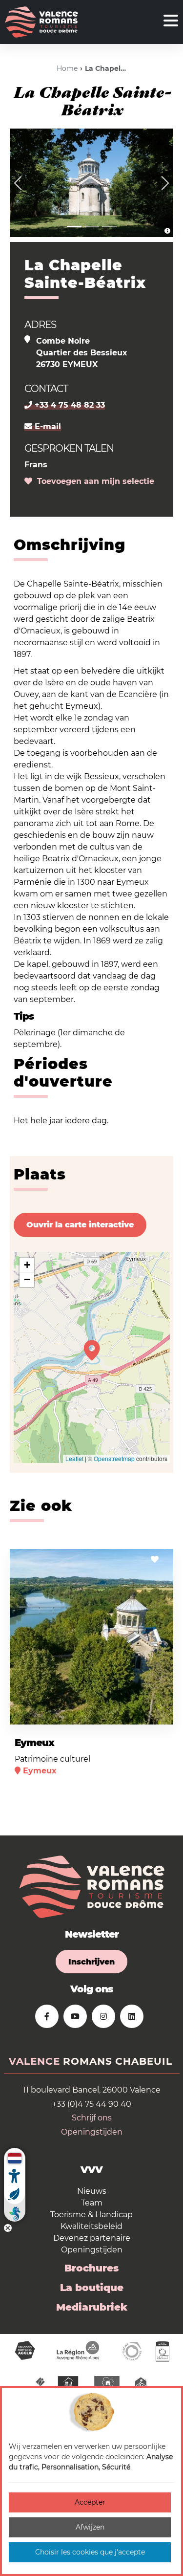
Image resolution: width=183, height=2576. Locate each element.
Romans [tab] (88, 2061)
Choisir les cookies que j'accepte (90, 2552)
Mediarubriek (92, 2307)
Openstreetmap (114, 1458)
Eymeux (34, 1743)
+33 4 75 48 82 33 (69, 405)
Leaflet (74, 1458)
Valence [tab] (34, 2061)
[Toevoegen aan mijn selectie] (155, 1560)
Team (92, 2203)
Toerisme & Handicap (91, 2215)
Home (67, 68)
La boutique (92, 2288)
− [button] (27, 1279)
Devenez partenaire (92, 2238)
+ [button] (27, 1265)
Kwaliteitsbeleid (91, 2226)
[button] (18, 183)
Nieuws (92, 2191)
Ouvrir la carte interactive (80, 1225)
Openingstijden (92, 2132)
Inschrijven (91, 1962)
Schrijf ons (92, 2118)
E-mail (47, 426)
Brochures (91, 2268)
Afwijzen (90, 2527)
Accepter (90, 2502)
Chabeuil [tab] (144, 2061)
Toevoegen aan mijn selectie (93, 481)
